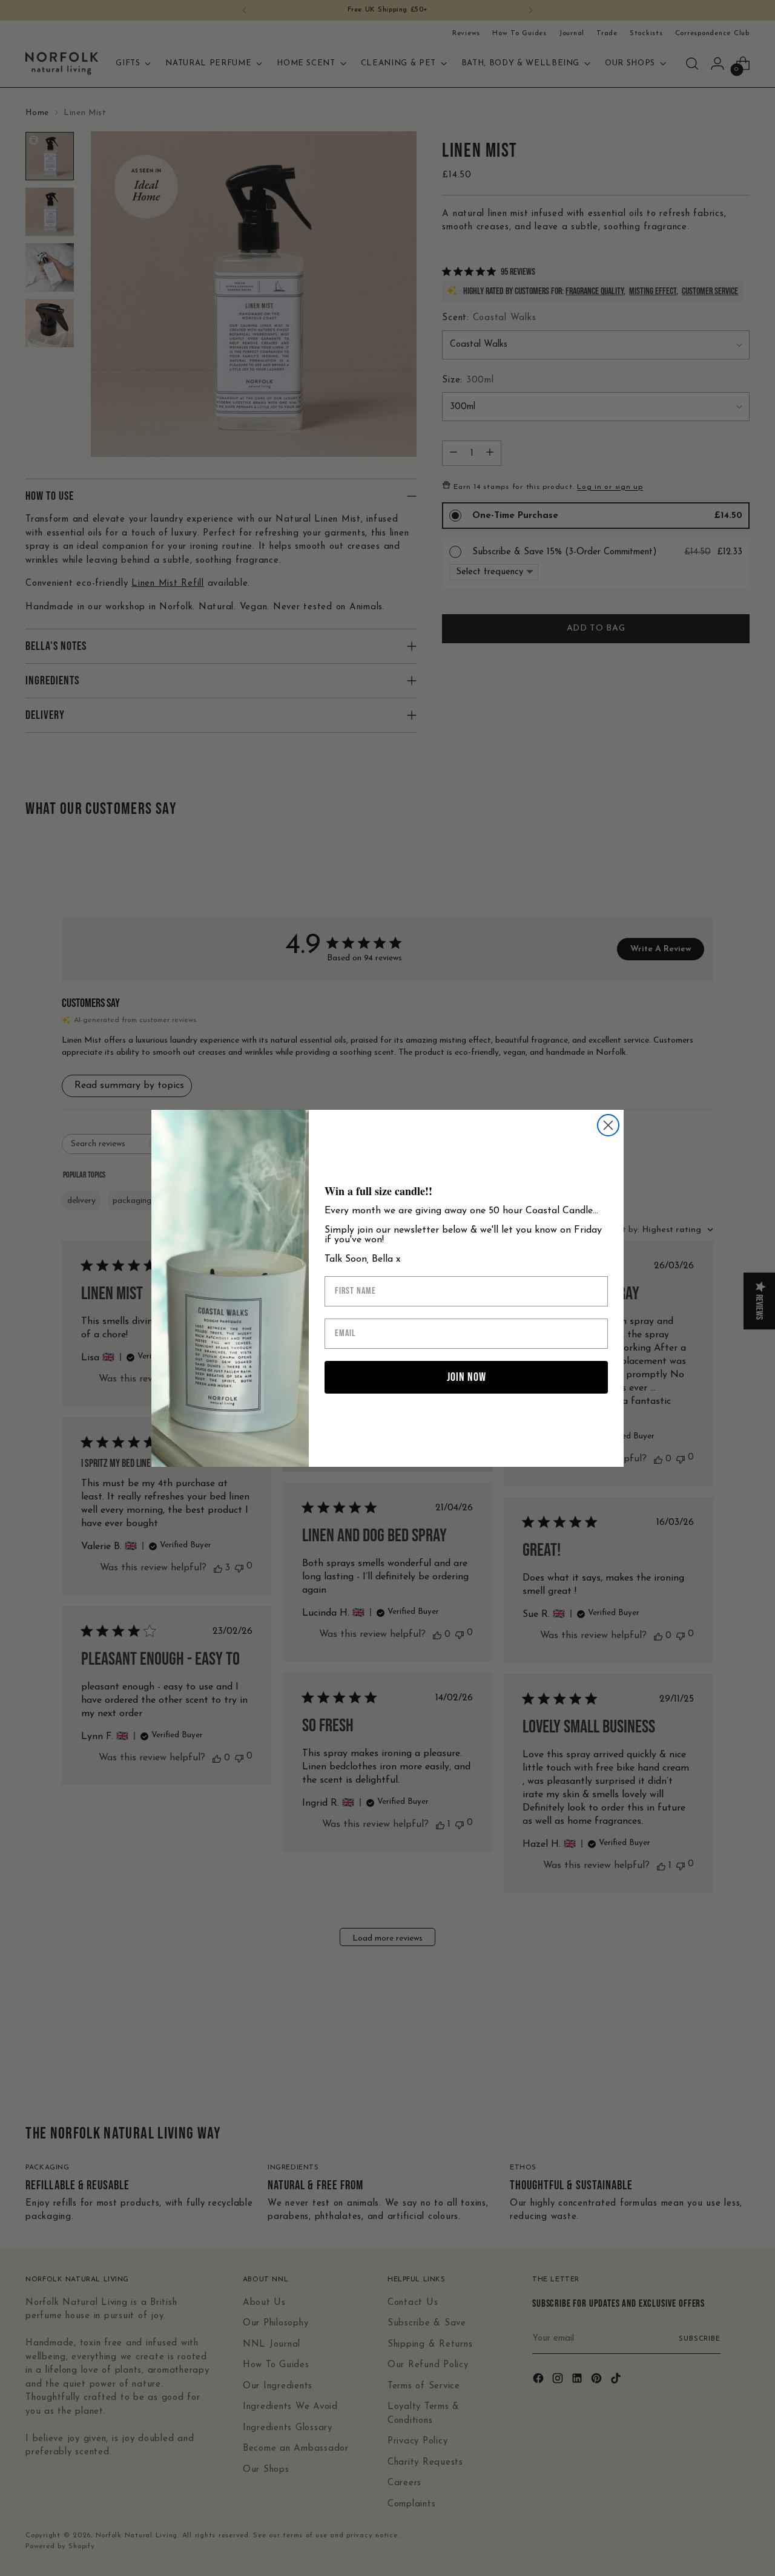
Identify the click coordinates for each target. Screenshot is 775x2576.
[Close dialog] (608, 1125)
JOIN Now (467, 1377)
